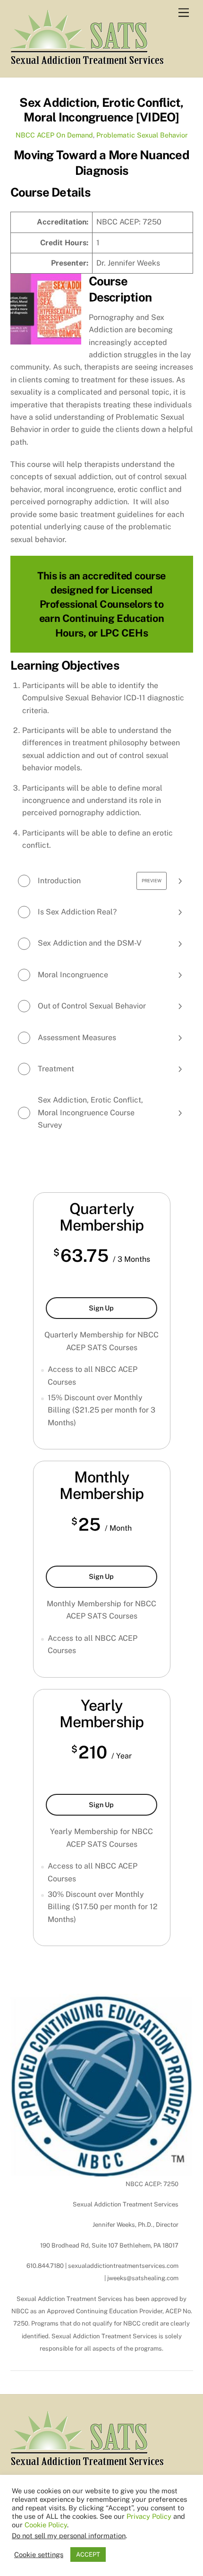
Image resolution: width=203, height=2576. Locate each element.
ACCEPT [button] (88, 2554)
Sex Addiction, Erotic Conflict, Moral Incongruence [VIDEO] (101, 110)
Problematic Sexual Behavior (142, 135)
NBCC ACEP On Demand (54, 135)
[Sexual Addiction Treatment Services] (87, 60)
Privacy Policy (149, 2516)
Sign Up (121, 1311)
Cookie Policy (46, 2525)
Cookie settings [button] (39, 2554)
